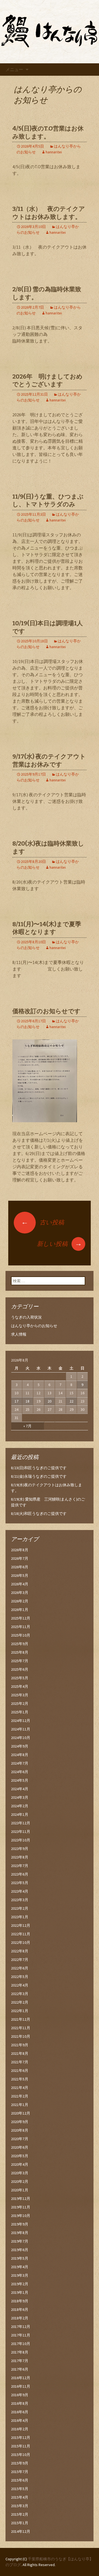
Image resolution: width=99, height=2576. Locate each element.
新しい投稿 (59, 1244)
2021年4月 (20, 2088)
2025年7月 (20, 1661)
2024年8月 (20, 1755)
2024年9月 (20, 1746)
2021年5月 (20, 2079)
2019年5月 (20, 2258)
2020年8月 (20, 2130)
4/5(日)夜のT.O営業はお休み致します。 (48, 132)
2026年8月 (20, 1550)
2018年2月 (20, 2318)
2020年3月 (20, 2173)
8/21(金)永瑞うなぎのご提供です (39, 1476)
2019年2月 (20, 2284)
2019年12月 (21, 2199)
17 (16, 1401)
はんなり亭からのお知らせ (34, 1326)
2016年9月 (20, 2395)
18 (28, 1401)
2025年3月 (20, 1695)
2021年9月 (20, 2045)
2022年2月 (20, 2002)
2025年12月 (21, 1618)
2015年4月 (20, 2497)
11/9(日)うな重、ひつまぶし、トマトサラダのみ (48, 501)
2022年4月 (20, 1985)
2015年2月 (20, 2514)
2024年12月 (21, 1721)
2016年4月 (20, 2420)
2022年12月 (21, 1925)
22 (71, 1401)
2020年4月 (20, 2164)
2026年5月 (20, 1575)
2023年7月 (20, 1866)
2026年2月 (20, 1601)
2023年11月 (21, 1832)
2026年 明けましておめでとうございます (47, 381)
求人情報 (19, 1334)
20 (50, 1401)
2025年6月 (20, 1669)
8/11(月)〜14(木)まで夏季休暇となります (47, 928)
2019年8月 (20, 2233)
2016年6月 (20, 2412)
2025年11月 (21, 1627)
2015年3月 (20, 2506)
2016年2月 (20, 2429)
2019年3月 (20, 2275)
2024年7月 (20, 1763)
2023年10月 (21, 1840)
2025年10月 (21, 1635)
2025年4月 (20, 1686)
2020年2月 (20, 2181)
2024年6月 (20, 1772)
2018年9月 (20, 2301)
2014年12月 (21, 2531)
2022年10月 (21, 1942)
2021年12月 (21, 2019)
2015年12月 (21, 2438)
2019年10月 (21, 2216)
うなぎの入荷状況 (26, 1317)
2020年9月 (20, 2122)
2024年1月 (20, 1814)
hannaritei (54, 152)
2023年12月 (21, 1823)
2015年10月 (21, 2455)
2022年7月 (20, 1960)
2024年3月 (20, 1797)
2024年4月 (20, 1789)
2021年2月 (20, 2096)
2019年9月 (20, 2224)
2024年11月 (21, 1729)
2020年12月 (21, 2113)
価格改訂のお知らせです (46, 1011)
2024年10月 (21, 1738)
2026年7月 (20, 1558)
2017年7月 (20, 2361)
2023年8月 (20, 1857)
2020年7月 (20, 2139)
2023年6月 (20, 1874)
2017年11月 (21, 2335)
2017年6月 (20, 2369)
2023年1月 (20, 1917)
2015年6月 (20, 2480)
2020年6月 (20, 2147)
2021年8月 (20, 2053)
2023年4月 (20, 1891)
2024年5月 (20, 1780)
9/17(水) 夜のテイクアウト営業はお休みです (49, 760)
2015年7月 (20, 2472)
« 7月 (28, 1426)
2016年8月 (20, 2403)
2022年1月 (20, 2011)
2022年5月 (20, 1977)
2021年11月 (21, 2028)
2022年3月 (20, 1994)
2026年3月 (20, 1593)
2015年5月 (20, 2489)
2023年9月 (20, 1849)
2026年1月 (20, 1610)
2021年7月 (20, 2062)
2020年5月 (20, 2156)
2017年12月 (21, 2327)
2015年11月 (21, 2446)
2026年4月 (20, 1584)
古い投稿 (43, 1222)
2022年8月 (20, 1951)
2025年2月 (20, 1703)
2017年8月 (20, 2352)
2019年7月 (20, 2241)
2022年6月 (20, 1968)
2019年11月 (21, 2207)
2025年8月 (20, 1652)
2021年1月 (20, 2105)
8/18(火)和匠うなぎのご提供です (39, 1513)
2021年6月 (20, 2070)
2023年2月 (20, 1908)
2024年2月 (20, 1806)
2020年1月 (20, 2190)
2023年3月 (20, 1900)
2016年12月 (21, 2378)
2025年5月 (20, 1678)
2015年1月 (20, 2523)
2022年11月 (21, 1934)
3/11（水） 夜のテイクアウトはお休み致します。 (49, 213)
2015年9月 (20, 2463)
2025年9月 (20, 1644)
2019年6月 (20, 2250)
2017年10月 (21, 2344)
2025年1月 (20, 1712)
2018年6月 (20, 2309)
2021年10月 (21, 2036)
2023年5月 (20, 1883)
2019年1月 (20, 2292)
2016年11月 (21, 2386)
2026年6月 (20, 1567)
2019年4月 (20, 2267)
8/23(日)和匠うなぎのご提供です (39, 1468)
